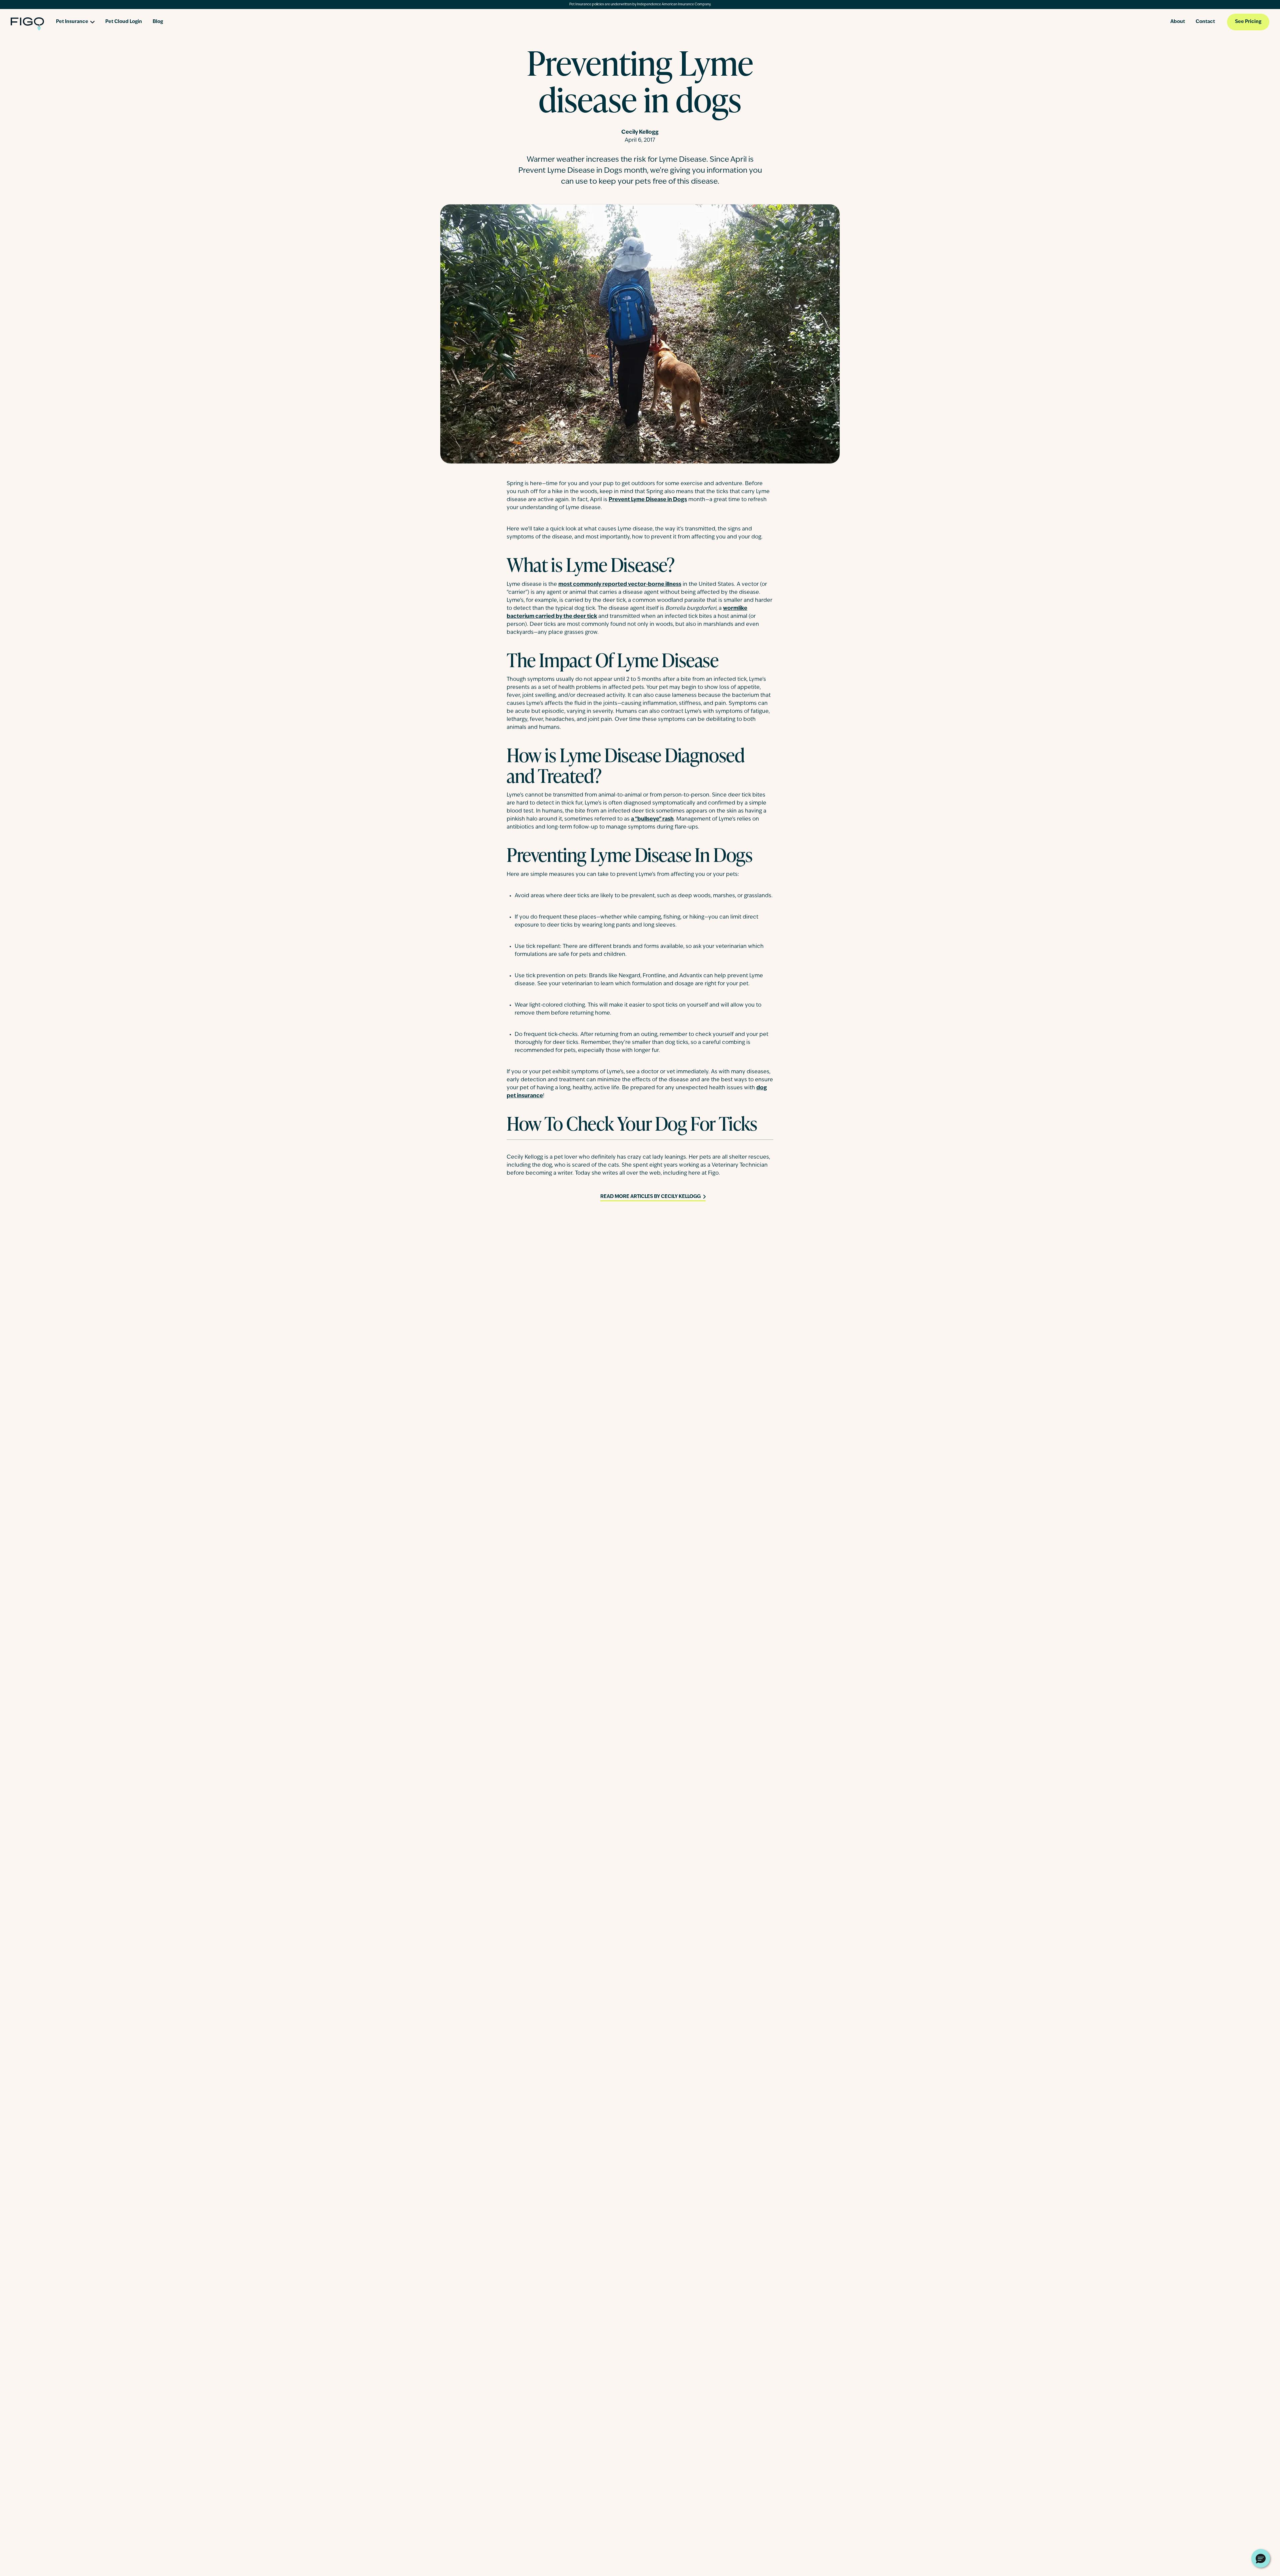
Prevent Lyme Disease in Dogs (648, 500)
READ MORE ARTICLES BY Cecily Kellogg (650, 1197)
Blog (158, 22)
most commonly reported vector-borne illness (620, 584)
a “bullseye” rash (652, 819)
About (1178, 22)
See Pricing (1248, 22)
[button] (1261, 2558)
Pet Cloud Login (124, 22)
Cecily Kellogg (640, 132)
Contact (1205, 22)
